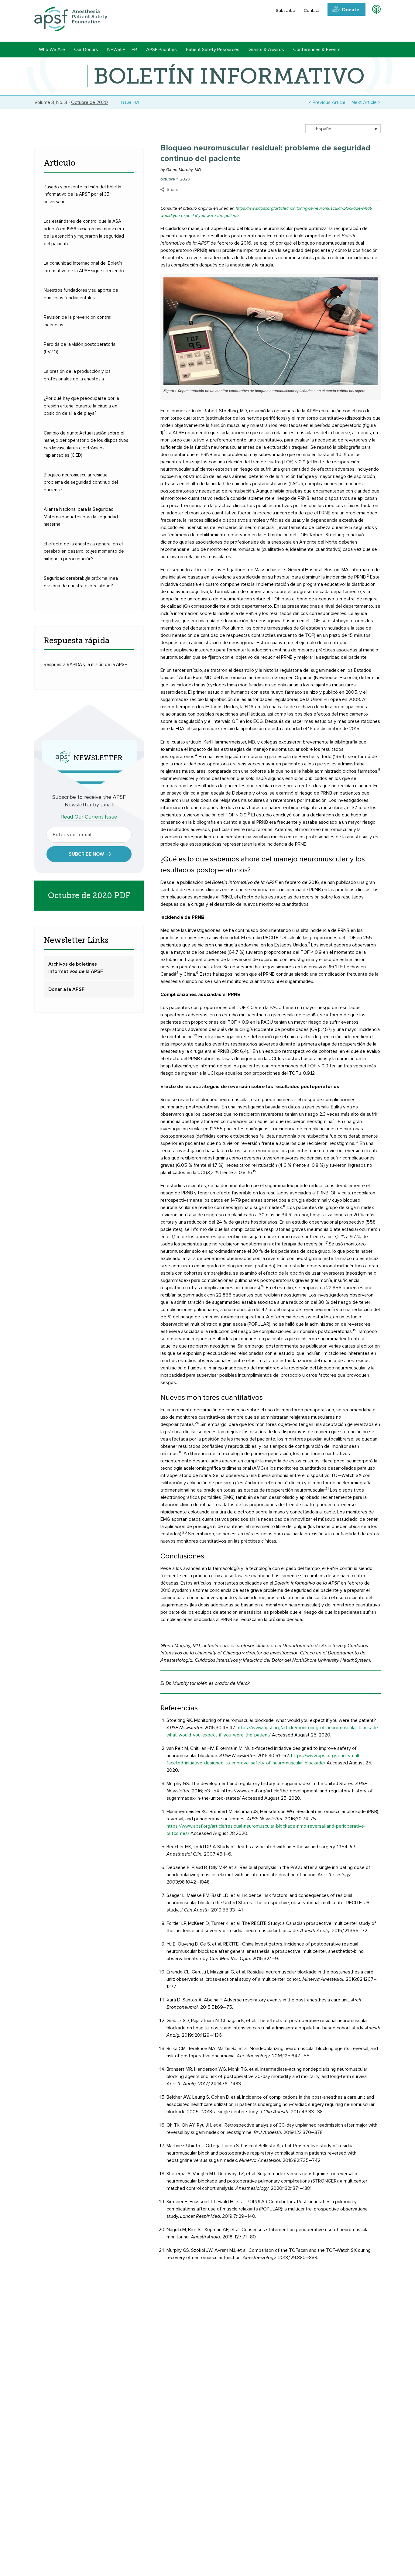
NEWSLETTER (122, 50)
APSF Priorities (161, 50)
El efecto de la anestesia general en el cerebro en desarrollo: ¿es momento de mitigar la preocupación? (84, 551)
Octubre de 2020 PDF (89, 896)
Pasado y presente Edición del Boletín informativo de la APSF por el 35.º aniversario (82, 194)
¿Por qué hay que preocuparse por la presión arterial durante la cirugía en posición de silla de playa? (81, 406)
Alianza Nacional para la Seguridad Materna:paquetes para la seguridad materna (81, 517)
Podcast (374, 11)
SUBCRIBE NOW (86, 854)
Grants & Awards (266, 50)
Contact (311, 11)
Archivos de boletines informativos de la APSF (76, 968)
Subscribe (286, 11)
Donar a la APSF (66, 989)
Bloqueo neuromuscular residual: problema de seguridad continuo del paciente (81, 483)
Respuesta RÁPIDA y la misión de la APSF (85, 665)
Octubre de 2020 (89, 102)
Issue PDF (130, 102)
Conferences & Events (317, 50)
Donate (351, 10)
